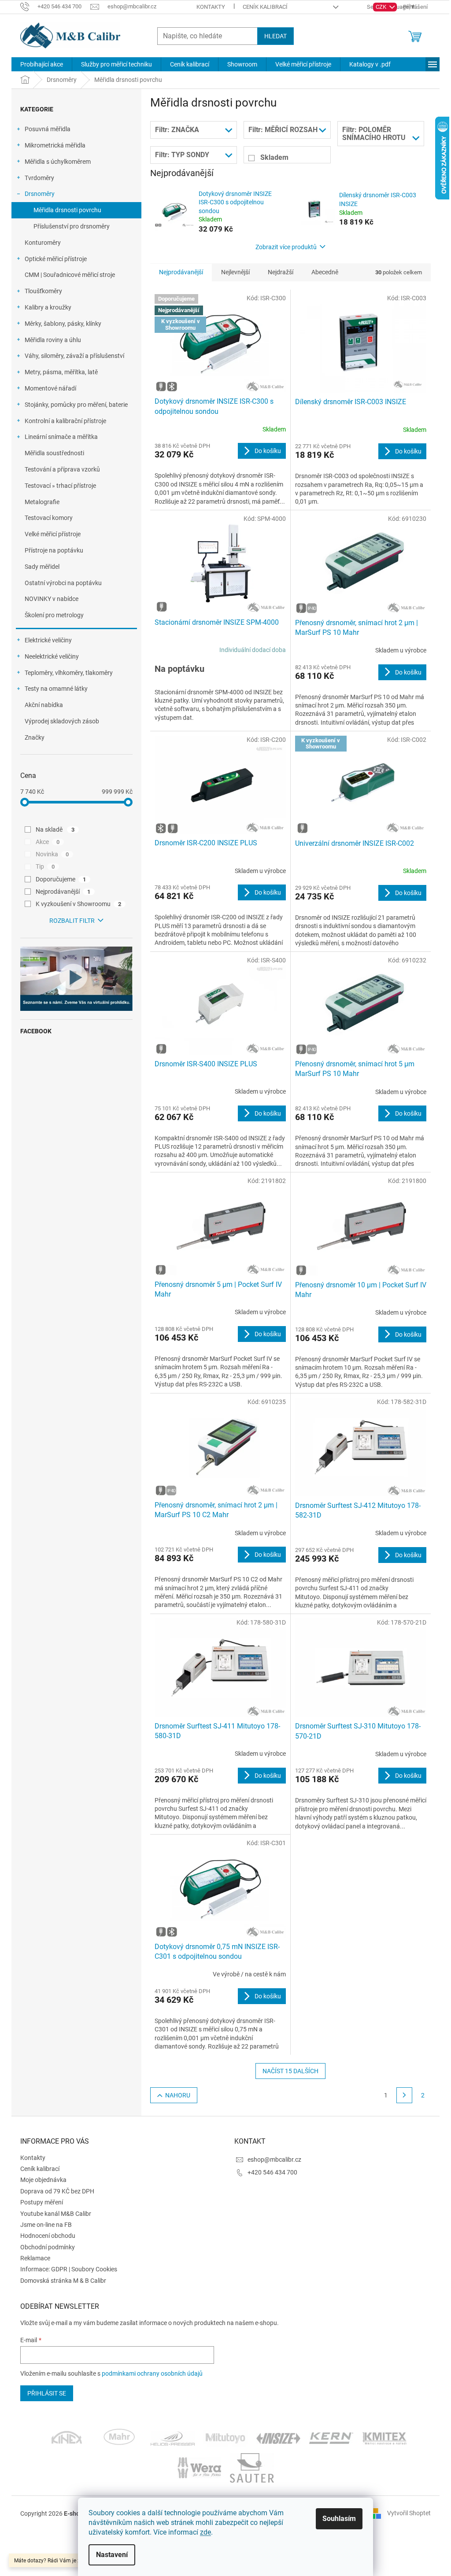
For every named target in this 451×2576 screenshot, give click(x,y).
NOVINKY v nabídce (52, 599)
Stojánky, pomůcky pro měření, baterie (76, 405)
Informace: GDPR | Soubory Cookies (69, 2269)
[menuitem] (42, 64)
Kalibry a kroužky (48, 307)
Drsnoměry (40, 194)
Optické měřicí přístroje (56, 259)
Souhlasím (339, 2519)
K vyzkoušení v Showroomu (78, 904)
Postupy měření (42, 2202)
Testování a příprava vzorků (62, 469)
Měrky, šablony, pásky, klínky (63, 324)
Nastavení (112, 2555)
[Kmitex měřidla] (384, 2438)
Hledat (275, 36)
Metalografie (42, 502)
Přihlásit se (47, 2393)
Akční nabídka (44, 705)
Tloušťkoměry (43, 291)
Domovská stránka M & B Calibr (63, 2281)
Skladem (274, 157)
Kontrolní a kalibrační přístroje (65, 421)
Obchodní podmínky (48, 2247)
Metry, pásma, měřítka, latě (61, 372)
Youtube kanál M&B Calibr (56, 2214)
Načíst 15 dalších (290, 2071)
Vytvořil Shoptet (409, 2513)
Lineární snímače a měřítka (61, 437)
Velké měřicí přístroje (53, 534)
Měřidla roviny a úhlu (53, 340)
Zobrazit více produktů (286, 247)
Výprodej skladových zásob (62, 721)
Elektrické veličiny (48, 640)
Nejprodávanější (63, 892)
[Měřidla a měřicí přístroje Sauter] (252, 2467)
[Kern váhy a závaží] (331, 2438)
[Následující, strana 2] (404, 2095)
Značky (35, 737)
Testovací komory (49, 518)
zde (205, 2532)
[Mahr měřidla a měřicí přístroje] (120, 2438)
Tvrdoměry (39, 178)
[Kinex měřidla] (67, 2438)
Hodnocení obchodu (48, 2236)
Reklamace (35, 2258)
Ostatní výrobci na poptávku (63, 583)
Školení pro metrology (54, 615)
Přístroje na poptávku (54, 550)
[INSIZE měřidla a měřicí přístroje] (278, 2438)
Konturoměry (43, 243)
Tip (45, 866)
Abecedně (325, 272)
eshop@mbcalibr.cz (274, 2160)
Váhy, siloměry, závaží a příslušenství (74, 356)
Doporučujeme (61, 879)
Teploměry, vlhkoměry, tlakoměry (69, 673)
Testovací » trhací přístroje (60, 486)
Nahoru (178, 2095)
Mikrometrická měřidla (55, 145)
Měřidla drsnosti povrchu (67, 210)
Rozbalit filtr (72, 921)
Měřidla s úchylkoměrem (58, 162)
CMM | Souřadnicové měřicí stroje (70, 275)
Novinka (52, 854)
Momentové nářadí (50, 388)
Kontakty (211, 7)
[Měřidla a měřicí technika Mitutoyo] (225, 2438)
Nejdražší (281, 272)
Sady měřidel (42, 567)
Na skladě (55, 829)
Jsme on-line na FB (46, 2225)
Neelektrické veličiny (52, 656)
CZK (382, 7)
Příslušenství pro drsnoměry (72, 226)
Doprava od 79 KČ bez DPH (57, 2191)
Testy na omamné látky (56, 689)
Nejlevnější (235, 272)
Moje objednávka (43, 2180)
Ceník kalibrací (265, 7)
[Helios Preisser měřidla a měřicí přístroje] (173, 2438)
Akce (48, 842)
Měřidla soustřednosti (54, 453)
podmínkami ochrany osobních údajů (152, 2373)
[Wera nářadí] (199, 2467)
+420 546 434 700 (272, 2172)
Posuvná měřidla (48, 129)
